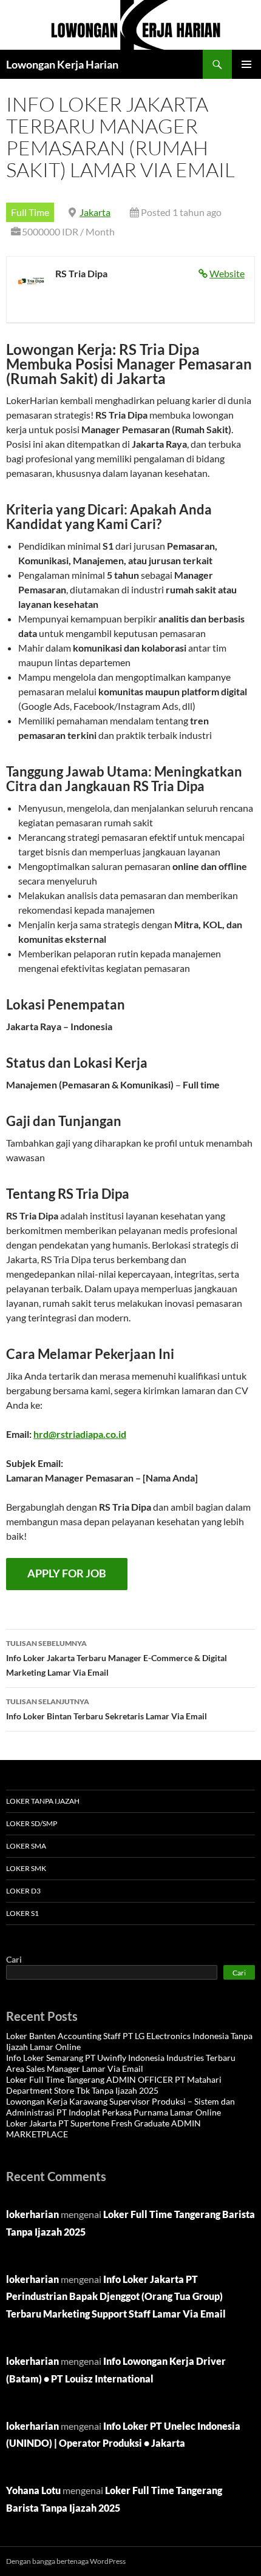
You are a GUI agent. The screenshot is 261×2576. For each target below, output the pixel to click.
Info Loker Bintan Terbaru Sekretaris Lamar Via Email (107, 1709)
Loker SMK (26, 1868)
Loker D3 (23, 1891)
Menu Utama (246, 64)
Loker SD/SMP (32, 1823)
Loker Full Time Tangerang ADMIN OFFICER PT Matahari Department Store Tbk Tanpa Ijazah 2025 (114, 2085)
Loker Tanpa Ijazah (43, 1801)
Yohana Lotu (33, 2490)
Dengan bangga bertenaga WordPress (66, 2561)
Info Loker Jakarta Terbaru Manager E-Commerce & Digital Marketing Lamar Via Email (117, 1658)
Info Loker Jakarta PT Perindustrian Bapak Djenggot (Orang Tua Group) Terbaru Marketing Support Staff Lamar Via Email (116, 2297)
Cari (14, 1959)
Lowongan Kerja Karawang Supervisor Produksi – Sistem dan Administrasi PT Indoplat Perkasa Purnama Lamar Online (120, 2107)
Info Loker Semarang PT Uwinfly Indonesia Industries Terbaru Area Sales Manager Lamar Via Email (121, 2063)
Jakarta (95, 212)
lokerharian (32, 2214)
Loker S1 (22, 1913)
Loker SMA (26, 1846)
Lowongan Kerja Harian (62, 64)
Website (227, 273)
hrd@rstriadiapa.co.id (80, 1434)
